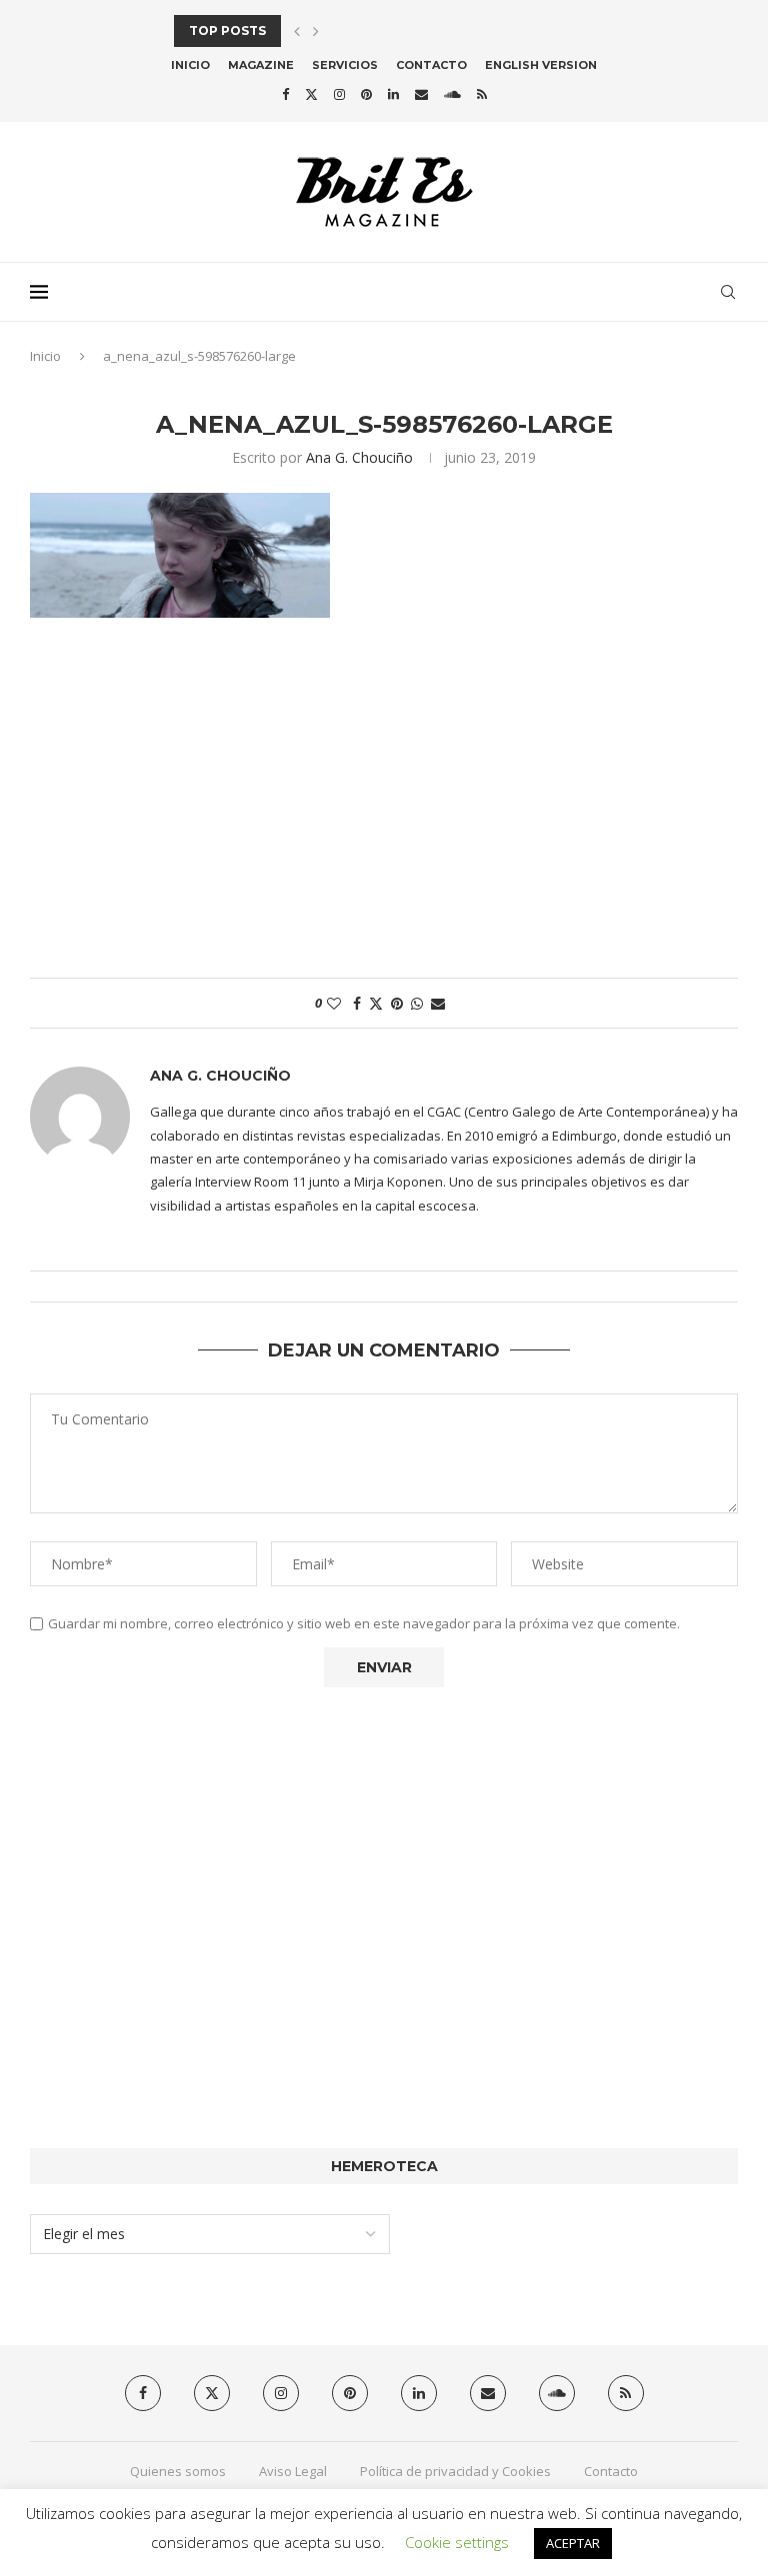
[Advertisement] (384, 808)
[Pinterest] (366, 94)
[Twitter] (311, 94)
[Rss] (482, 94)
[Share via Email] (438, 1003)
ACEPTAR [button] (573, 2543)
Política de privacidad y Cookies (455, 2471)
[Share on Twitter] (376, 1003)
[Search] (728, 292)
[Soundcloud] (452, 94)
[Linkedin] (393, 94)
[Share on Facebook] (357, 1003)
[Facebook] (285, 94)
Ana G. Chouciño (359, 457)
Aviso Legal (293, 2471)
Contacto (431, 65)
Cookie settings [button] (457, 2542)
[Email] (421, 94)
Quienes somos (178, 2471)
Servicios (345, 65)
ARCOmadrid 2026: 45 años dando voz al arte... (345, 30)
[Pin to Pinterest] (397, 1003)
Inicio (190, 65)
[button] (297, 31)
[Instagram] (339, 94)
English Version (541, 65)
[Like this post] (334, 1003)
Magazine (261, 65)
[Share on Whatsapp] (417, 1003)
